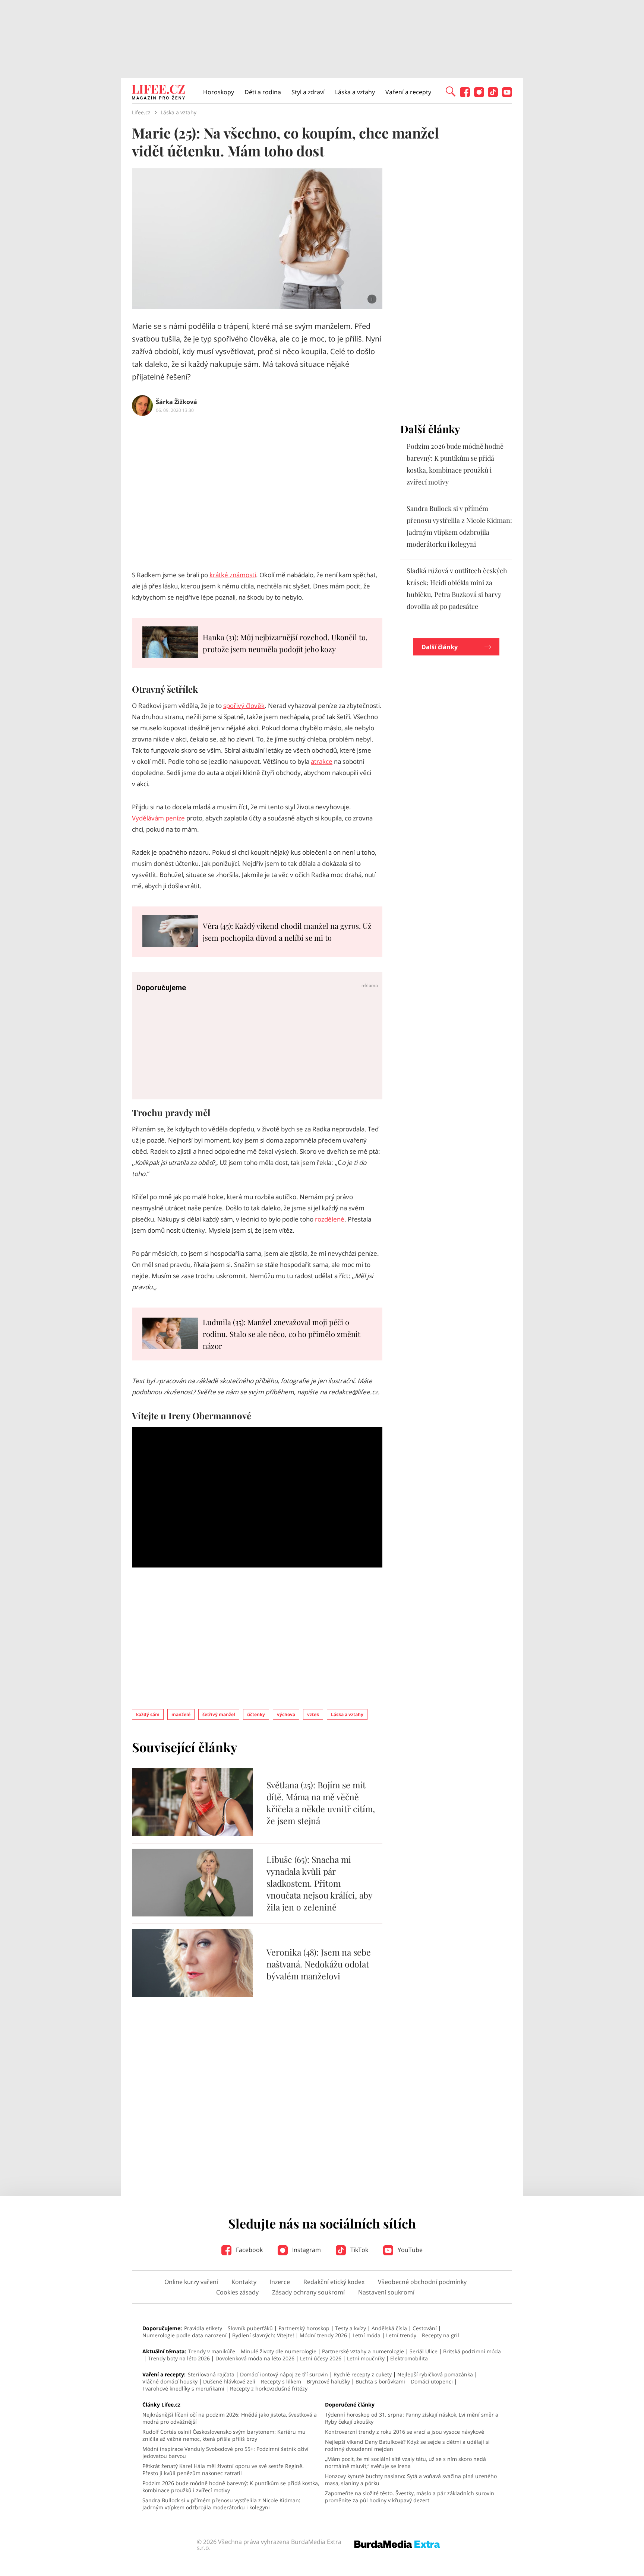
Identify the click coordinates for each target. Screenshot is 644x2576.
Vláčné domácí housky (170, 2381)
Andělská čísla (389, 2328)
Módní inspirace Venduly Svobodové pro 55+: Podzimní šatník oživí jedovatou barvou (225, 2452)
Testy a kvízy (351, 2328)
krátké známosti (233, 575)
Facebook (249, 2250)
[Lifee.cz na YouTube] (507, 95)
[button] (451, 91)
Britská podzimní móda (472, 2351)
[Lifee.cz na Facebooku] (465, 95)
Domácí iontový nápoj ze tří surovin (284, 2374)
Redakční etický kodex (334, 2282)
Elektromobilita (409, 2358)
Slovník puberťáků (250, 2328)
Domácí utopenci (432, 2381)
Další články (440, 647)
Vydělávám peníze (158, 818)
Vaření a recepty (408, 92)
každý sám (148, 1714)
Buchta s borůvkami (380, 2381)
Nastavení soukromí (386, 2292)
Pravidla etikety (203, 2328)
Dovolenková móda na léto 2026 (255, 2358)
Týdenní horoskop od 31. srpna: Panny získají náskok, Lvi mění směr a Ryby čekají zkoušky (412, 2418)
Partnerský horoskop (304, 2328)
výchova (286, 1714)
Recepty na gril (441, 2335)
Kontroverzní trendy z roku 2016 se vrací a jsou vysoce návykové (405, 2432)
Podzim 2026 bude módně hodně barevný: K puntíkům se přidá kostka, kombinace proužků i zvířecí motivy (231, 2487)
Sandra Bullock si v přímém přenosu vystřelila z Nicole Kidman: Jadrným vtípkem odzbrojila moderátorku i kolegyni (221, 2504)
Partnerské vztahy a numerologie (363, 2351)
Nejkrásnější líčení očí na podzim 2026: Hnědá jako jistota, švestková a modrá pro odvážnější (230, 2418)
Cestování (425, 2328)
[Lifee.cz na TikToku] (493, 95)
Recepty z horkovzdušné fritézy (269, 2388)
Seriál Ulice (424, 2351)
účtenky (256, 1714)
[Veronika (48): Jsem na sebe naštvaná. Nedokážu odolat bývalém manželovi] (192, 1995)
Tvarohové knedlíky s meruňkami (183, 2388)
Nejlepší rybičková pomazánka (435, 2374)
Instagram (306, 2250)
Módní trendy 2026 (323, 2335)
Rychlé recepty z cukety (363, 2374)
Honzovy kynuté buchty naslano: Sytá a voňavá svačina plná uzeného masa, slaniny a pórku (411, 2480)
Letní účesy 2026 (321, 2358)
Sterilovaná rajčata (211, 2374)
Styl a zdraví (308, 92)
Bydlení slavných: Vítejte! (263, 2335)
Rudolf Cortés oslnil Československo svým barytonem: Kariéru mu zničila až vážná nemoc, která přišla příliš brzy (224, 2435)
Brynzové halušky (328, 2381)
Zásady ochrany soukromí (308, 2292)
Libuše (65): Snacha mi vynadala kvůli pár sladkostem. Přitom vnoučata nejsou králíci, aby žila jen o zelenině (319, 1883)
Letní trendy (401, 2335)
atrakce (322, 761)
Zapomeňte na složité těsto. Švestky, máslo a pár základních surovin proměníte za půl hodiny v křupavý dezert (410, 2497)
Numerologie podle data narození (184, 2335)
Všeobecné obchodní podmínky (422, 2282)
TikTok (359, 2250)
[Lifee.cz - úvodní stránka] (158, 93)
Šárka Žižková (176, 402)
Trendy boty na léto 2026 (179, 2358)
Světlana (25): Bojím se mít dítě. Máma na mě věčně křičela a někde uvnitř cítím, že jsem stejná (321, 1803)
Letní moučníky (366, 2358)
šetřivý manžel (219, 1714)
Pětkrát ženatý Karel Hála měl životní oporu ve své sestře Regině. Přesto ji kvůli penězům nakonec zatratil (223, 2469)
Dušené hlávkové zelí (229, 2381)
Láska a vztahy (355, 92)
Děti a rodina (263, 92)
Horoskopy (219, 92)
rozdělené (330, 1219)
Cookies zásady (237, 2292)
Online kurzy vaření (191, 2282)
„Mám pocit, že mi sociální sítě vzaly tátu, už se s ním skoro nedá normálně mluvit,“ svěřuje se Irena (405, 2462)
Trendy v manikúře (212, 2351)
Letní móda (367, 2335)
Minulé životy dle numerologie (279, 2351)
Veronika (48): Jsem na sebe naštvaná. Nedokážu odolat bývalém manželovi (319, 1964)
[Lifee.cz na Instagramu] (479, 95)
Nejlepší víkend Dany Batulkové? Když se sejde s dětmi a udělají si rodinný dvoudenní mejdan (407, 2445)
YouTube (409, 2250)
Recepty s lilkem (281, 2381)
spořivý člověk (244, 706)
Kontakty (244, 2282)
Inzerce (280, 2282)
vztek (313, 1714)
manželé (181, 1714)
